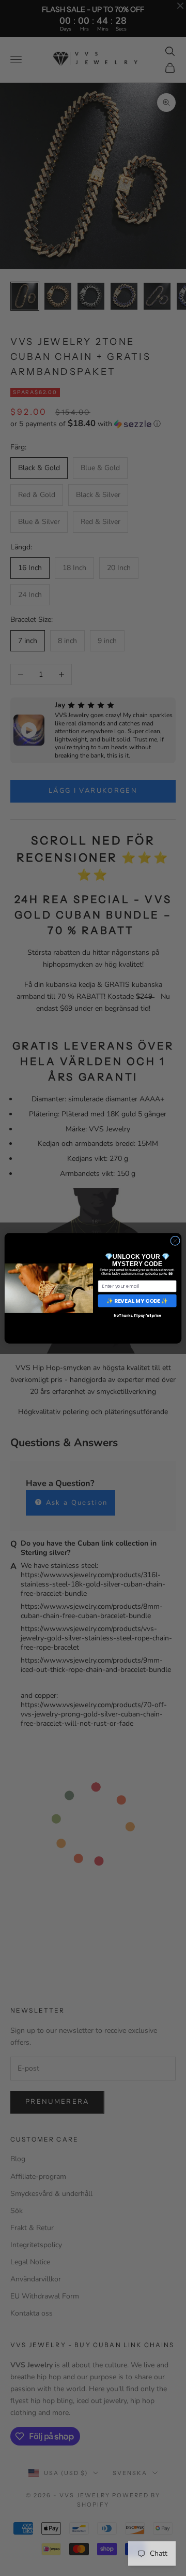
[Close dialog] (175, 1240)
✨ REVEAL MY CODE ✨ (137, 1300)
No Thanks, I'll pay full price (137, 1315)
